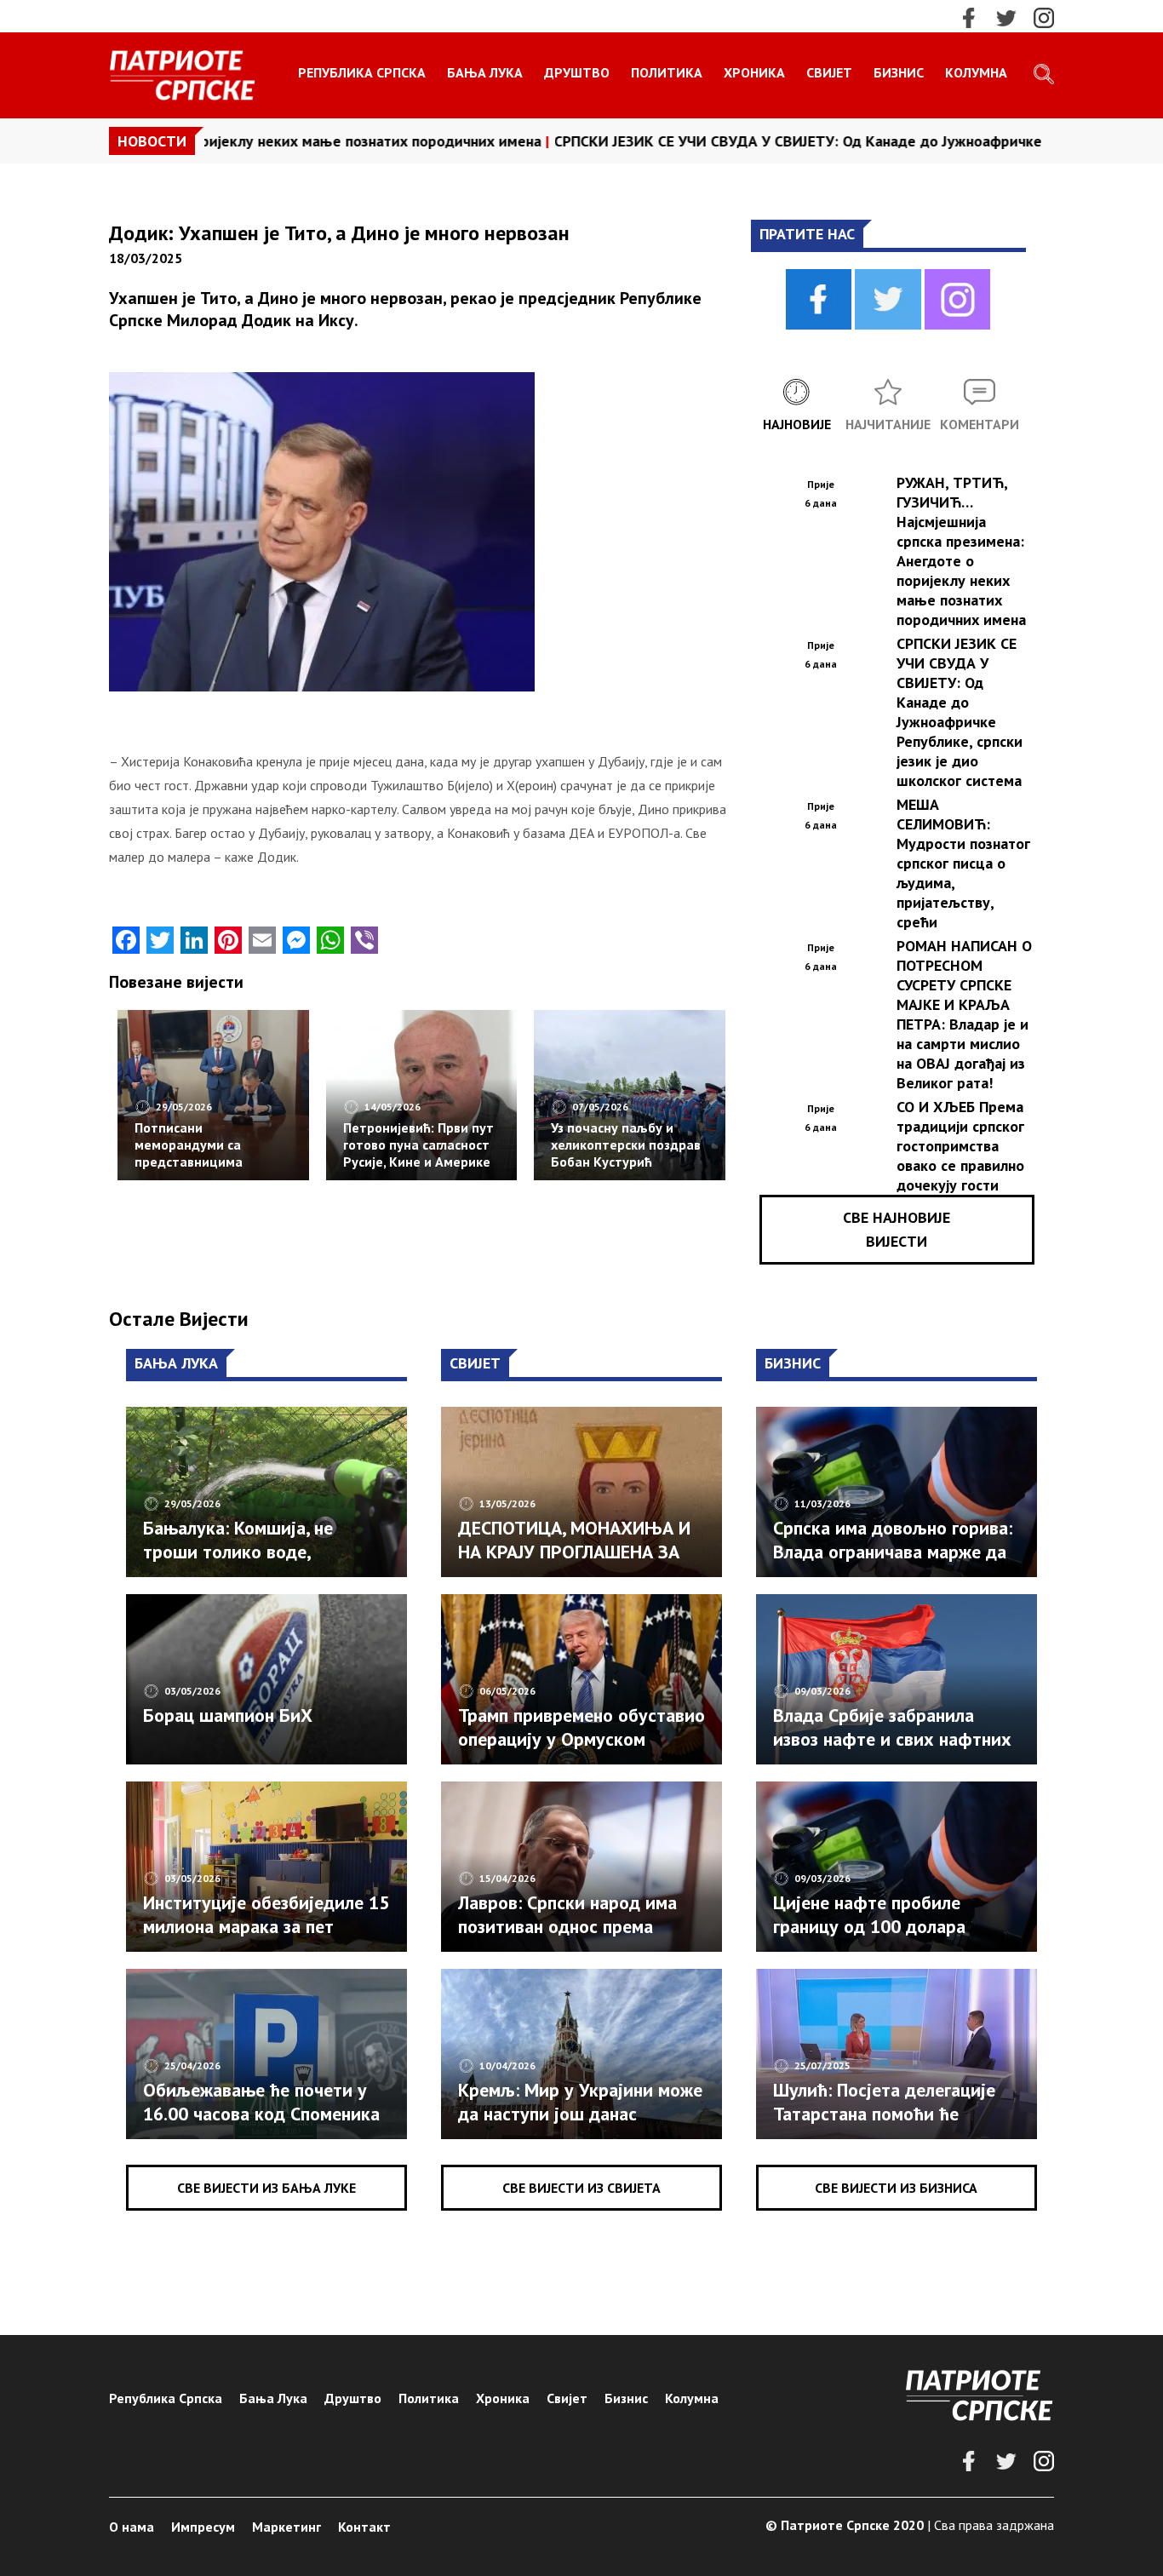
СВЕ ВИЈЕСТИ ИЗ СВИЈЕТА (581, 2188)
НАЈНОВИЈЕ (797, 424)
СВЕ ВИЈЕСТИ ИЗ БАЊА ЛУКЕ (266, 2188)
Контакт (364, 2527)
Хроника (754, 72)
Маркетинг (286, 2527)
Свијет (829, 72)
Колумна (976, 72)
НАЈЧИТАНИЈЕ (888, 424)
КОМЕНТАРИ (980, 424)
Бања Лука (485, 72)
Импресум (203, 2527)
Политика (667, 72)
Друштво (577, 72)
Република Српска (362, 72)
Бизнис (899, 72)
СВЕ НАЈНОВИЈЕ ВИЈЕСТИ (897, 1229)
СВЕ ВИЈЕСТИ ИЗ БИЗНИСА (896, 2188)
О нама (132, 2527)
